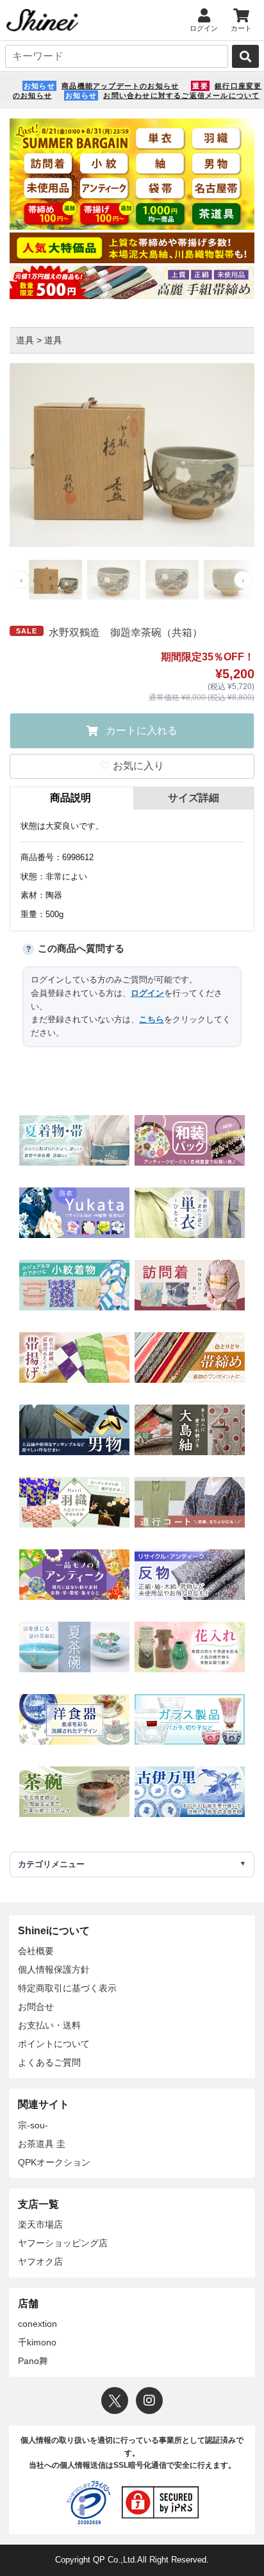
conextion (37, 2324)
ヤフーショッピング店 (63, 2243)
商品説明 (70, 798)
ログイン (147, 993)
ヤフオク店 (40, 2262)
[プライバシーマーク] (88, 2502)
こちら (152, 1019)
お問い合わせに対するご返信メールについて (181, 95)
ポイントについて (54, 2044)
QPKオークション (54, 2162)
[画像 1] (55, 580)
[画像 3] (172, 580)
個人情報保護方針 (54, 1969)
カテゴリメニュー (51, 1864)
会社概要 (36, 1951)
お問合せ (36, 2007)
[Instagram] (149, 2401)
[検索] (245, 56)
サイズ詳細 (194, 798)
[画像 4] (230, 580)
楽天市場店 (40, 2224)
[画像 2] (114, 580)
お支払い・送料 (49, 2025)
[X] (115, 2401)
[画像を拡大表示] (132, 455)
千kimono (37, 2342)
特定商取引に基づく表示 (67, 1988)
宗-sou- (33, 2125)
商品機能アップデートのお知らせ (120, 86)
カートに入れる (142, 730)
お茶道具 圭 (42, 2144)
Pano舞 (33, 2361)
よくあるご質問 (49, 2062)
